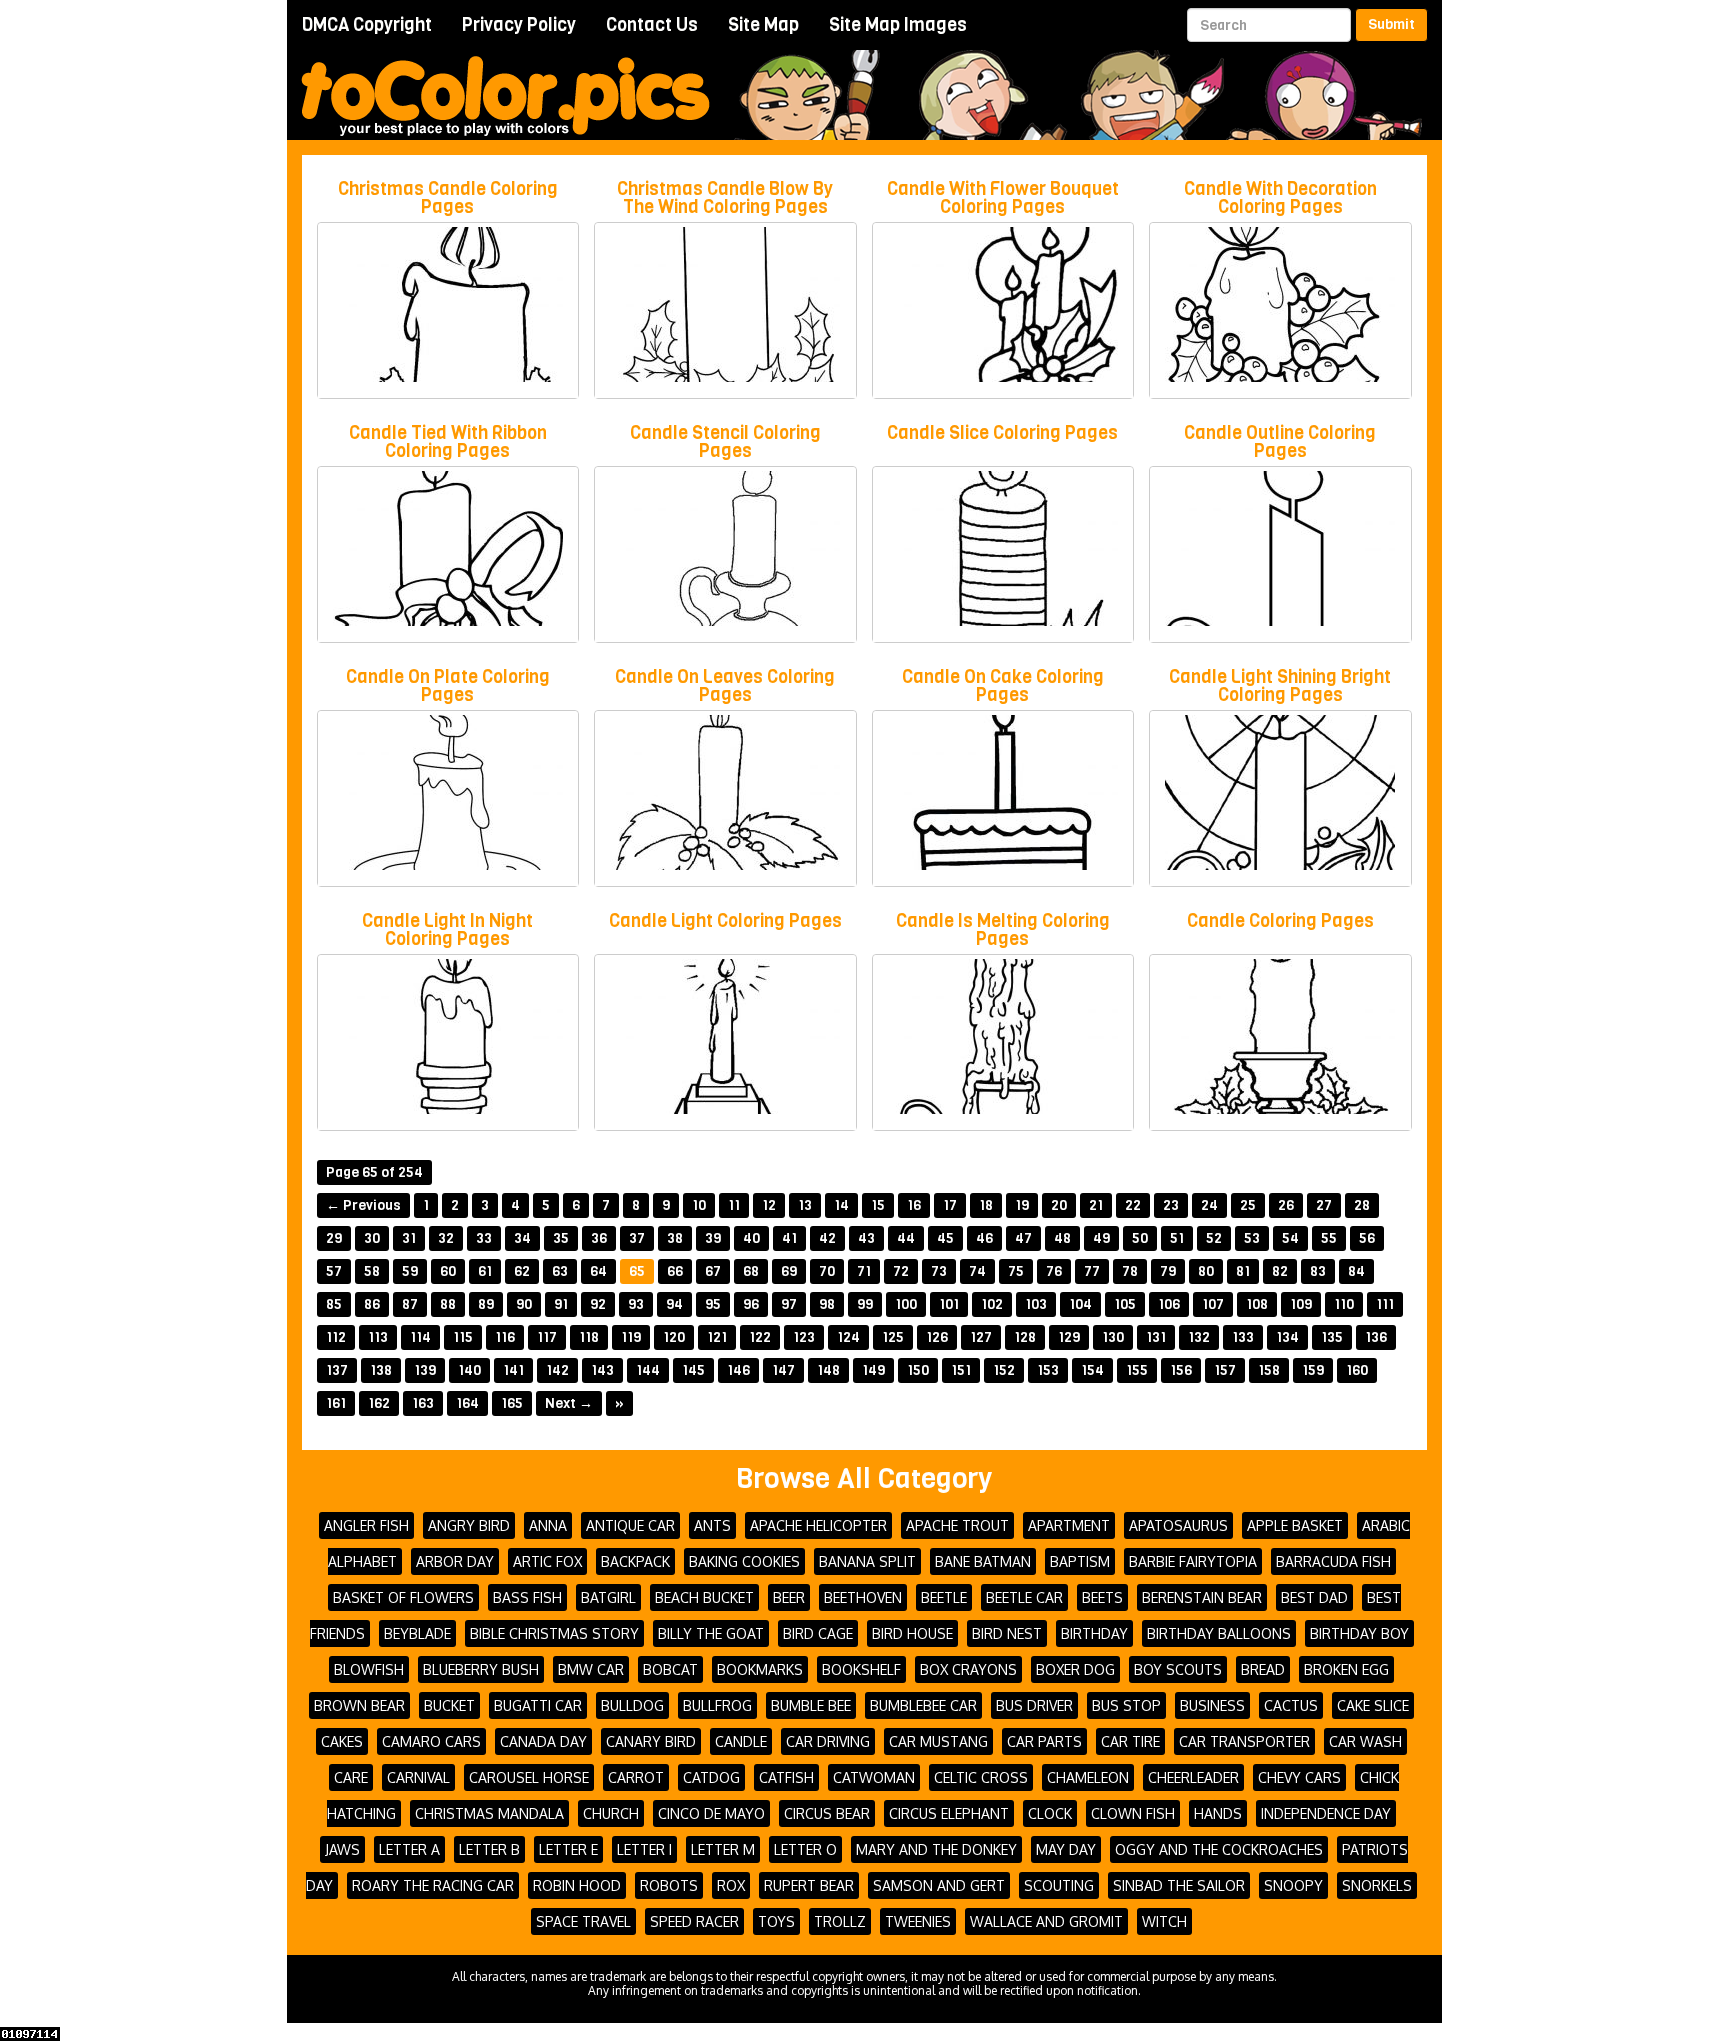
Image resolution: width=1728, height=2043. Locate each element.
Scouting (1059, 1885)
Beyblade (417, 1633)
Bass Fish (527, 1597)
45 (945, 1238)
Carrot (636, 1777)
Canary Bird (651, 1741)
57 (334, 1271)
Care (351, 1777)
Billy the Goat (711, 1633)
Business (1212, 1705)
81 (1243, 1271)
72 (901, 1271)
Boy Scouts (1178, 1669)
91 (561, 1304)
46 (984, 1238)
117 (547, 1337)
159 (1313, 1370)
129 (1069, 1337)
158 (1269, 1370)
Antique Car (630, 1525)
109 (1301, 1304)
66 (675, 1271)
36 (599, 1238)
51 (1177, 1238)
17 (950, 1205)
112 (336, 1337)
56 (1367, 1238)
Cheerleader (1193, 1777)
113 (378, 1337)
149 (873, 1370)
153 (1048, 1370)
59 (410, 1271)
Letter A (409, 1849)
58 (372, 1271)
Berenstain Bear (1202, 1597)
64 (598, 1271)
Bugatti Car (538, 1705)
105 (1125, 1304)
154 (1092, 1370)
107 (1213, 1304)
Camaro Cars (431, 1741)
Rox (731, 1885)
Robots (669, 1885)
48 (1062, 1238)
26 (1286, 1205)
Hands (1218, 1813)
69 (789, 1271)
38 (675, 1238)
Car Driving (828, 1741)
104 (1080, 1304)
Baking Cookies (744, 1561)
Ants (712, 1525)
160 (1357, 1370)
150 (918, 1370)
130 (1113, 1337)
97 (789, 1304)
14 (841, 1205)
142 (557, 1370)
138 (381, 1370)
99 (865, 1304)
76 (1054, 1271)
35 (561, 1238)
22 (1133, 1205)
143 (602, 1370)
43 (866, 1238)
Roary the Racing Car (433, 1885)
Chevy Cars (1299, 1777)
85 (334, 1304)
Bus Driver (1034, 1705)
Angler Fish (366, 1525)
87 (410, 1304)
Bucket (449, 1705)
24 (1209, 1205)
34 (522, 1238)
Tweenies (918, 1921)
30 (372, 1238)
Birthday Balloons (1219, 1633)
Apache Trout (957, 1525)
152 (1004, 1370)
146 (738, 1370)
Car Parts (1044, 1741)
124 (848, 1337)
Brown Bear (359, 1705)
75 (1016, 1271)
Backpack (635, 1561)
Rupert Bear (809, 1885)
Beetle (944, 1597)
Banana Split (867, 1561)
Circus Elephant (949, 1813)
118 (589, 1337)
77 (1092, 1271)
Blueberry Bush (481, 1669)
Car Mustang (938, 1741)
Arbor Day (455, 1561)
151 (961, 1370)
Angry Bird (469, 1525)
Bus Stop (1126, 1705)
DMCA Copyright (367, 25)
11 (734, 1205)
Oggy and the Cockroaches (1219, 1849)
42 (827, 1238)
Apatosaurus (1178, 1525)
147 (783, 1370)
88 (448, 1304)
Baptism (1080, 1561)
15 (878, 1205)
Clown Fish (1133, 1813)
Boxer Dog (1075, 1669)
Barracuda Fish (1333, 1561)
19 (1022, 1205)
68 (751, 1271)
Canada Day (543, 1741)
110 (1344, 1304)
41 (789, 1238)
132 (1199, 1337)
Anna (548, 1525)
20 (1059, 1205)
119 (631, 1337)
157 (1225, 1370)
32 (446, 1238)
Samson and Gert (939, 1885)
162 (379, 1403)
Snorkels (1377, 1885)
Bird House (912, 1633)
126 (937, 1337)
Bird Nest (1007, 1633)
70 (827, 1271)
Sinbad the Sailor (1179, 1885)
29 (334, 1238)
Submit (1391, 24)
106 (1169, 1304)
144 (648, 1370)
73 (939, 1271)
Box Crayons (968, 1669)
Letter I (644, 1849)
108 (1257, 1304)
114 (420, 1337)
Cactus (1291, 1705)
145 (693, 1370)
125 (893, 1337)
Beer (789, 1597)
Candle (741, 1741)
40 (751, 1238)
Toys (776, 1921)
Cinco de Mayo (711, 1813)
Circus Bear (827, 1813)
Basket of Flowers (403, 1597)
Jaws (342, 1849)
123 (804, 1337)
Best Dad (1314, 1597)
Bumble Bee (811, 1705)
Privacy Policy (519, 25)
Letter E (568, 1849)
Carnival (418, 1777)
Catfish (786, 1777)
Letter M (723, 1849)
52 (1214, 1238)
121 (717, 1337)
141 (513, 1370)
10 (699, 1205)
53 (1252, 1238)
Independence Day (1326, 1813)
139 (425, 1370)
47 (1023, 1238)
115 (463, 1337)
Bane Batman (983, 1561)
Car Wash (1365, 1741)
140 (469, 1370)
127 (981, 1337)
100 (906, 1304)
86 (372, 1304)
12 (769, 1205)
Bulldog (632, 1705)
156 (1181, 1370)
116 (505, 1337)
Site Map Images (898, 25)
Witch (1164, 1921)
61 (485, 1271)
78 (1130, 1271)
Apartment (1069, 1525)
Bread (1263, 1669)
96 (751, 1304)
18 (986, 1205)
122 (760, 1337)
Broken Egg (1346, 1669)
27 (1324, 1205)
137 (337, 1370)
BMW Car (591, 1669)
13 (805, 1205)
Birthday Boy (1359, 1633)
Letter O (805, 1849)
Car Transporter (1244, 1741)
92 (598, 1304)
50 (1140, 1238)
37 (637, 1238)
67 (713, 1271)
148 (828, 1370)
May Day (1066, 1849)
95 (713, 1304)
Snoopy (1293, 1885)
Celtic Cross (981, 1777)
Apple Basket (1295, 1525)
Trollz (840, 1921)
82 (1280, 1271)
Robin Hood (577, 1885)
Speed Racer (694, 1921)
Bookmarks (760, 1669)
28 (1362, 1205)
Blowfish (369, 1669)
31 (409, 1238)
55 (1329, 1238)
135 (1332, 1337)
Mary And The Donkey (936, 1849)
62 (522, 1271)
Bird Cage (818, 1633)
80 (1206, 1271)
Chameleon (1088, 1777)
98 (827, 1304)
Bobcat (670, 1669)
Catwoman (874, 1777)
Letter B (489, 1849)
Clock (1050, 1813)
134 (1287, 1337)
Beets (1102, 1597)
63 (560, 1271)
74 (977, 1271)
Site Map (763, 25)
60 (448, 1271)
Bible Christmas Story (554, 1633)
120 (674, 1337)
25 (1248, 1205)
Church (611, 1813)
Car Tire (1130, 1741)
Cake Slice (1373, 1705)
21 (1096, 1205)
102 (992, 1304)
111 (1385, 1304)
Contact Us (652, 25)
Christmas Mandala (489, 1813)
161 (336, 1403)
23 (1171, 1205)
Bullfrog (717, 1705)
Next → (569, 1403)
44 (906, 1238)
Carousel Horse (529, 1777)
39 (713, 1238)
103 (1036, 1304)
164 (467, 1403)
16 (914, 1205)
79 (1168, 1271)
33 (484, 1238)
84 (1356, 1271)
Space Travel (583, 1921)
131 (1156, 1337)
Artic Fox (547, 1561)
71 (864, 1271)
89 (486, 1304)
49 (1101, 1238)
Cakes (342, 1741)
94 (674, 1304)
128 (1025, 1337)
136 (1376, 1337)
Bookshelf (861, 1669)
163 (423, 1403)
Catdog (711, 1777)
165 (512, 1403)
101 (949, 1304)
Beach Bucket (704, 1597)
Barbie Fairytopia (1193, 1561)
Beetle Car (1024, 1597)
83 (1318, 1271)
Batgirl (608, 1597)
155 (1137, 1370)
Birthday (1094, 1633)
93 (636, 1304)
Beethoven (863, 1597)
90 (524, 1304)
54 (1290, 1238)
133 (1243, 1337)
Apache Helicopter (818, 1525)
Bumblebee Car (923, 1705)
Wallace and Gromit (1046, 1921)
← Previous (363, 1205)
